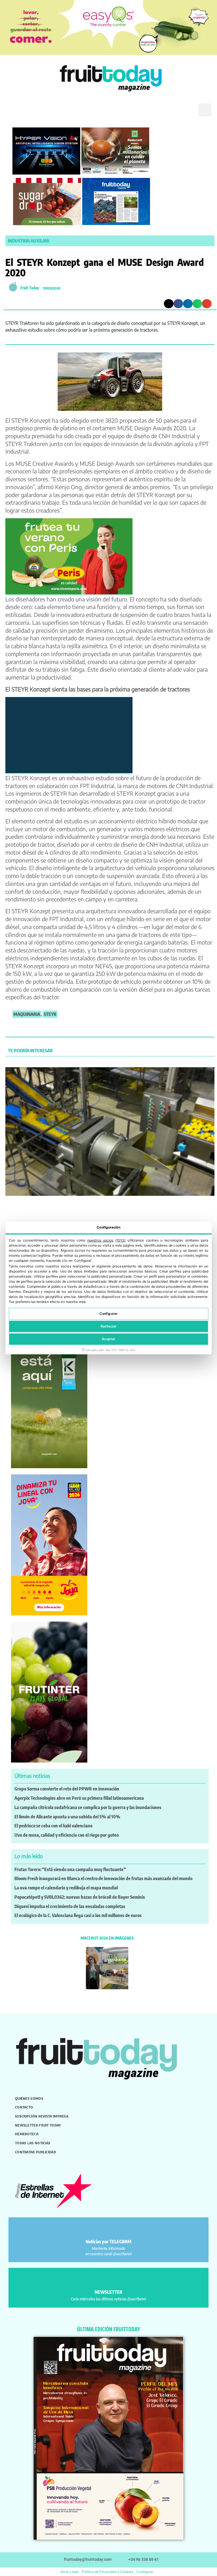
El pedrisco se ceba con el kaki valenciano (53, 1826)
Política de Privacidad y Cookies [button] (108, 2572)
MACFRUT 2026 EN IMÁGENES (107, 1938)
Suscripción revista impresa (42, 2116)
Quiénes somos (29, 2098)
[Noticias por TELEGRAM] (109, 2229)
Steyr (50, 1014)
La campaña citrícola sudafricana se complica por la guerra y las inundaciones (88, 1807)
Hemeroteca (27, 2134)
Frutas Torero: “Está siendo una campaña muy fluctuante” (70, 1869)
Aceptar (109, 1339)
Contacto (24, 2107)
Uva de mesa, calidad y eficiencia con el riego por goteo (67, 1835)
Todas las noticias (33, 2143)
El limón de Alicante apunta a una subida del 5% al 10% (67, 1817)
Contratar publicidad (35, 2152)
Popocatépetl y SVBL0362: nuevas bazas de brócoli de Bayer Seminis (80, 1897)
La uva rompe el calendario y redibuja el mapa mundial (66, 1888)
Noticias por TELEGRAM (108, 2242)
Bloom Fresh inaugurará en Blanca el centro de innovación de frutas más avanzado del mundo (103, 1878)
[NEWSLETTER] (109, 2279)
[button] (13, 110)
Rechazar (108, 1326)
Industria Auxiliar (29, 241)
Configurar (108, 1314)
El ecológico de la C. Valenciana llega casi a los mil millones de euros (78, 1915)
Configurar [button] (145, 2572)
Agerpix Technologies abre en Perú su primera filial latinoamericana (79, 1798)
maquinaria (27, 1014)
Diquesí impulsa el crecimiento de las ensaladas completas (70, 1906)
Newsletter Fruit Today (38, 2125)
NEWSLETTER (108, 2292)
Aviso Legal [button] (70, 2572)
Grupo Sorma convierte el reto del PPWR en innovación (67, 1789)
